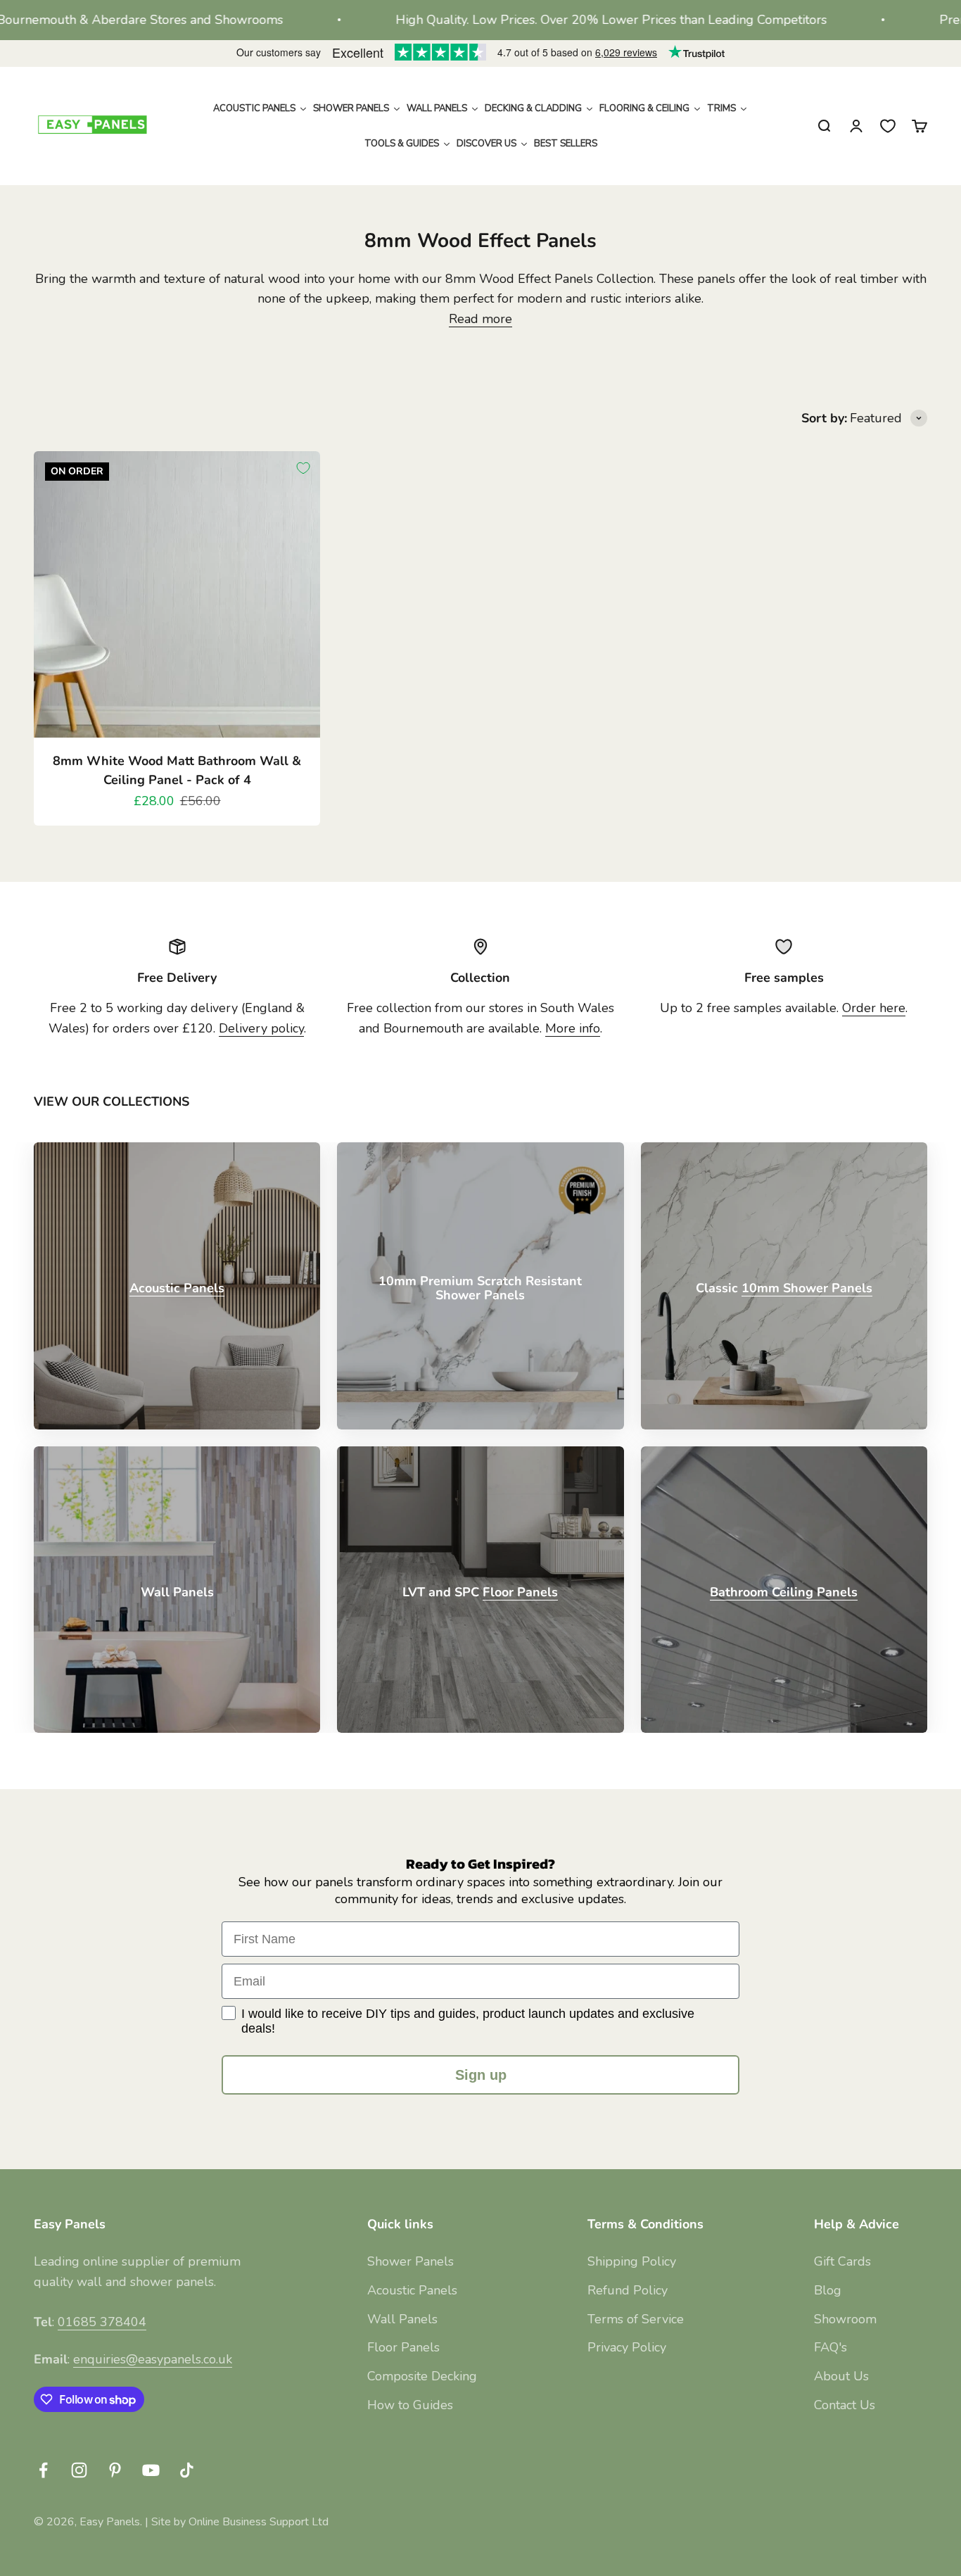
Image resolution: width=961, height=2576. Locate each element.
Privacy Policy (627, 2347)
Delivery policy (261, 1028)
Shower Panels (411, 2261)
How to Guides (410, 2405)
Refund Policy (628, 2290)
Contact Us (845, 2405)
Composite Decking (422, 2376)
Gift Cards (842, 2261)
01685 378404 (102, 2322)
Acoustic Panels (177, 1288)
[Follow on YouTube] (151, 2470)
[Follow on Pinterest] (115, 2470)
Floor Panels (520, 1592)
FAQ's (830, 2347)
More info (573, 1028)
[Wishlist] (888, 126)
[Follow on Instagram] (79, 2470)
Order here (874, 1008)
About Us (841, 2376)
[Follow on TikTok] (187, 2470)
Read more (480, 319)
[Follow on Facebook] (43, 2470)
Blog (828, 2290)
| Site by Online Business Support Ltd (237, 2522)
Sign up (481, 2075)
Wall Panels (402, 2319)
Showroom (845, 2319)
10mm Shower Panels (807, 1288)
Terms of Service (636, 2319)
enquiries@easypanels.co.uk (153, 2359)
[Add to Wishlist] (303, 468)
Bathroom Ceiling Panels (784, 1592)
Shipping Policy (632, 2261)
